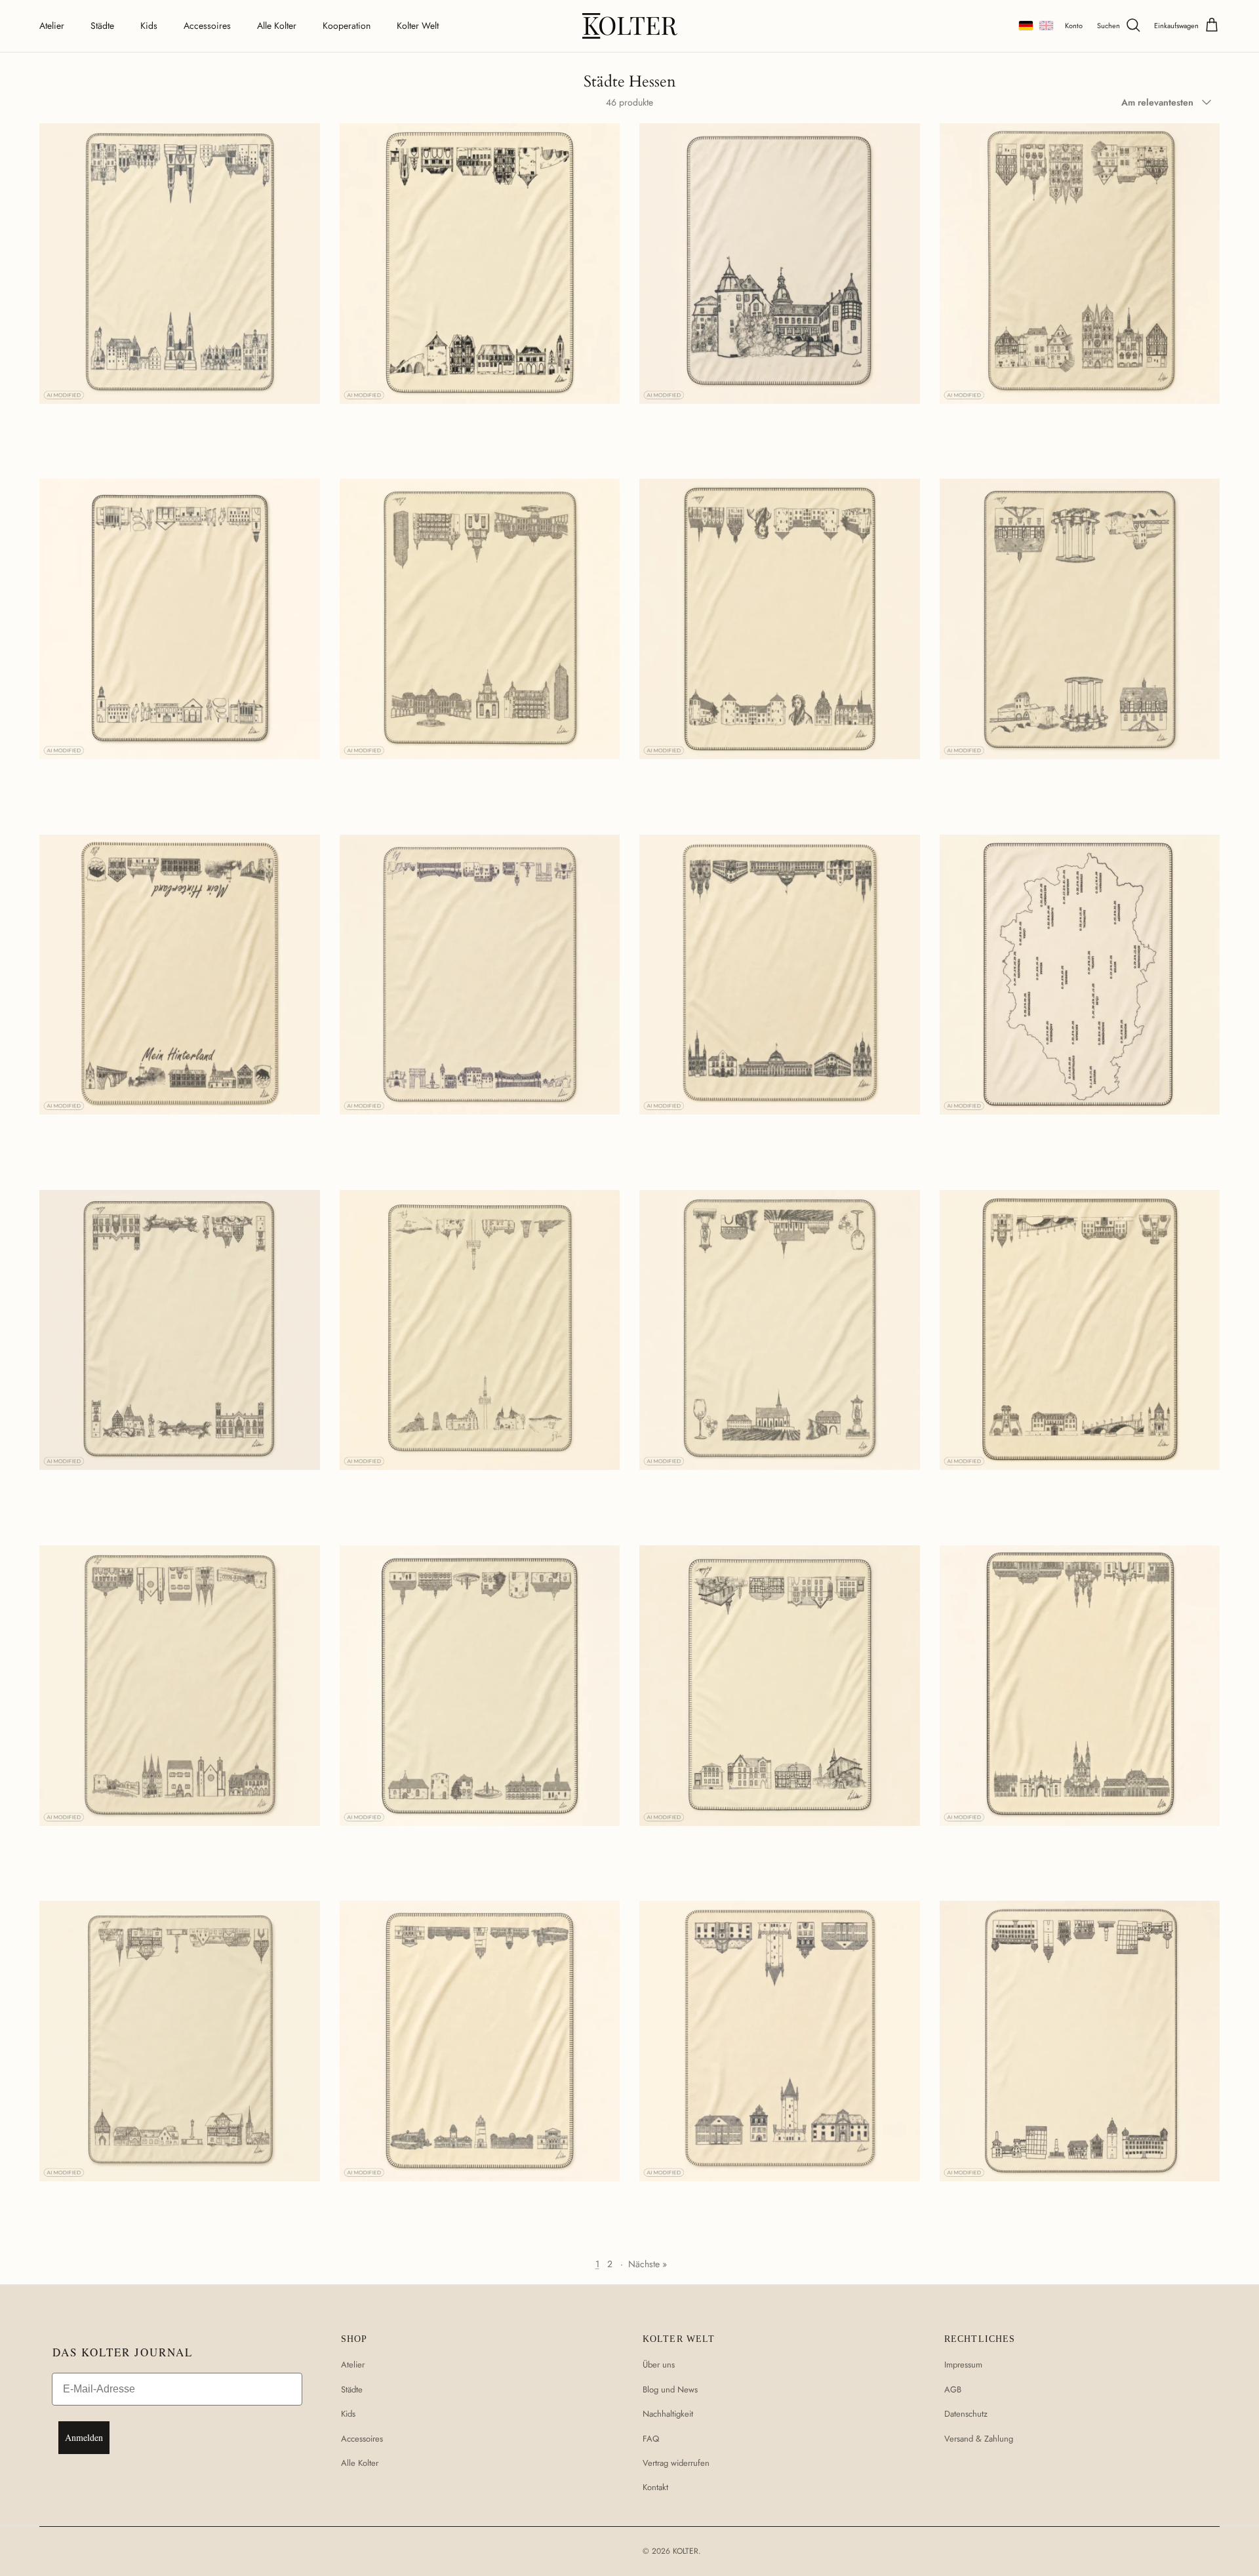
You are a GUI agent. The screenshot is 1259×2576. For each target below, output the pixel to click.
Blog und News (670, 2389)
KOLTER (686, 2551)
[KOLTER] (630, 26)
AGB (953, 2389)
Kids (149, 26)
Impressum (963, 2365)
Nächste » (648, 2264)
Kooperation (347, 26)
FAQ (651, 2439)
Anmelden (84, 2437)
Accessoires (207, 26)
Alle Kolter (277, 26)
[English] (1046, 26)
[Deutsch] (1026, 26)
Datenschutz (966, 2414)
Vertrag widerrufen (676, 2463)
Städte (102, 26)
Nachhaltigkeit (668, 2414)
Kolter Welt (418, 26)
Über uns (659, 2365)
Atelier (52, 26)
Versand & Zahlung (979, 2439)
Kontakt (655, 2487)
